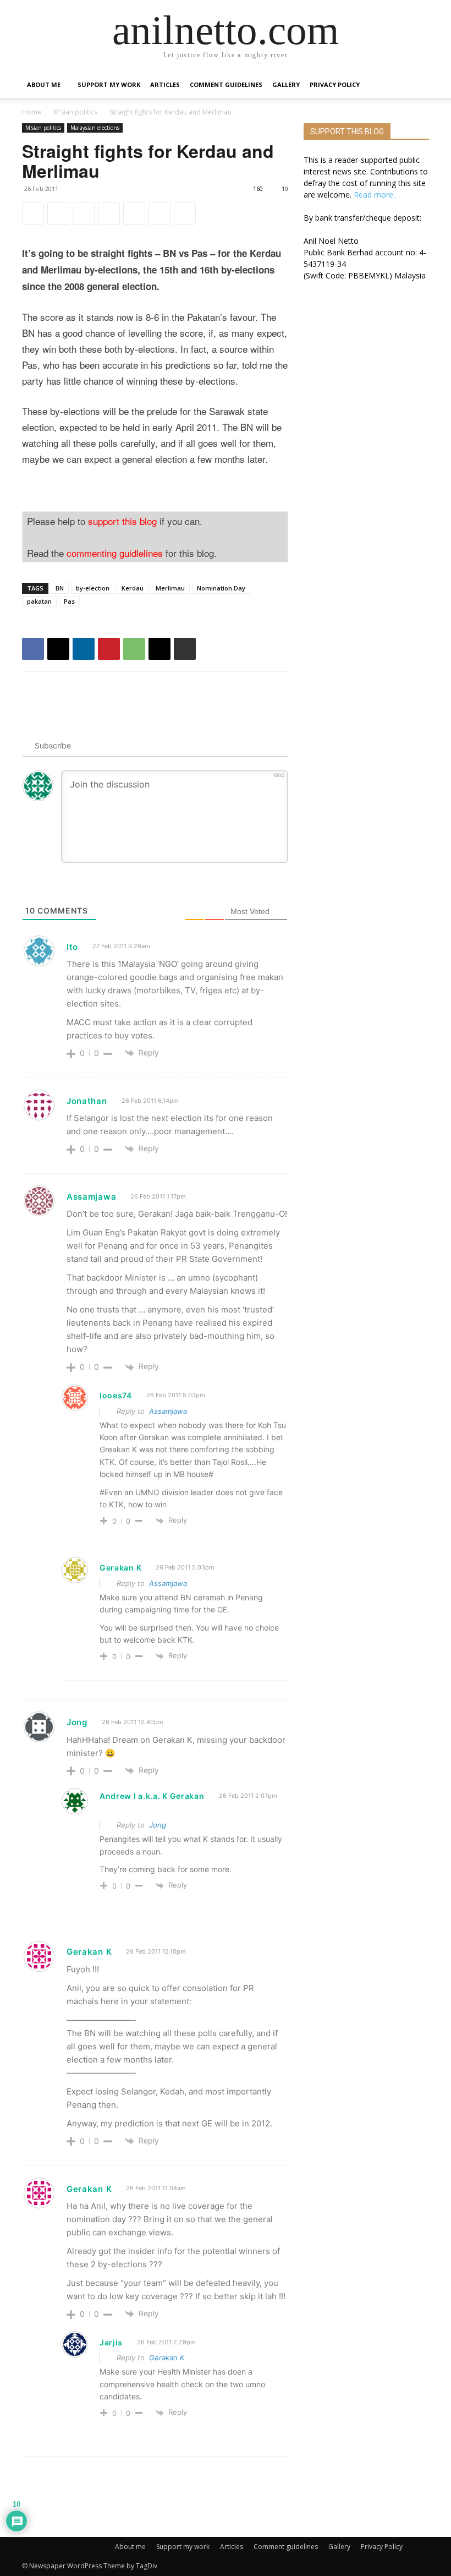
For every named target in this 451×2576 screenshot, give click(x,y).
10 (285, 188)
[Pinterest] (109, 214)
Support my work (109, 84)
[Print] (185, 214)
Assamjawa (168, 1411)
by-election (93, 588)
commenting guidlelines (115, 553)
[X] (58, 214)
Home (32, 112)
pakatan (39, 601)
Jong (158, 1825)
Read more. (374, 195)
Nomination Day (221, 588)
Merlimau (170, 588)
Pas (69, 601)
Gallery (286, 84)
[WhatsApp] (134, 214)
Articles (165, 84)
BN (60, 588)
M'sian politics (75, 112)
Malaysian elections (95, 128)
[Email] (159, 214)
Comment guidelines (226, 84)
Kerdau (133, 588)
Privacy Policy (335, 84)
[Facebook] (33, 214)
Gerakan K (167, 2358)
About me (44, 84)
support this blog (122, 521)
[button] (416, 85)
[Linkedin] (84, 214)
